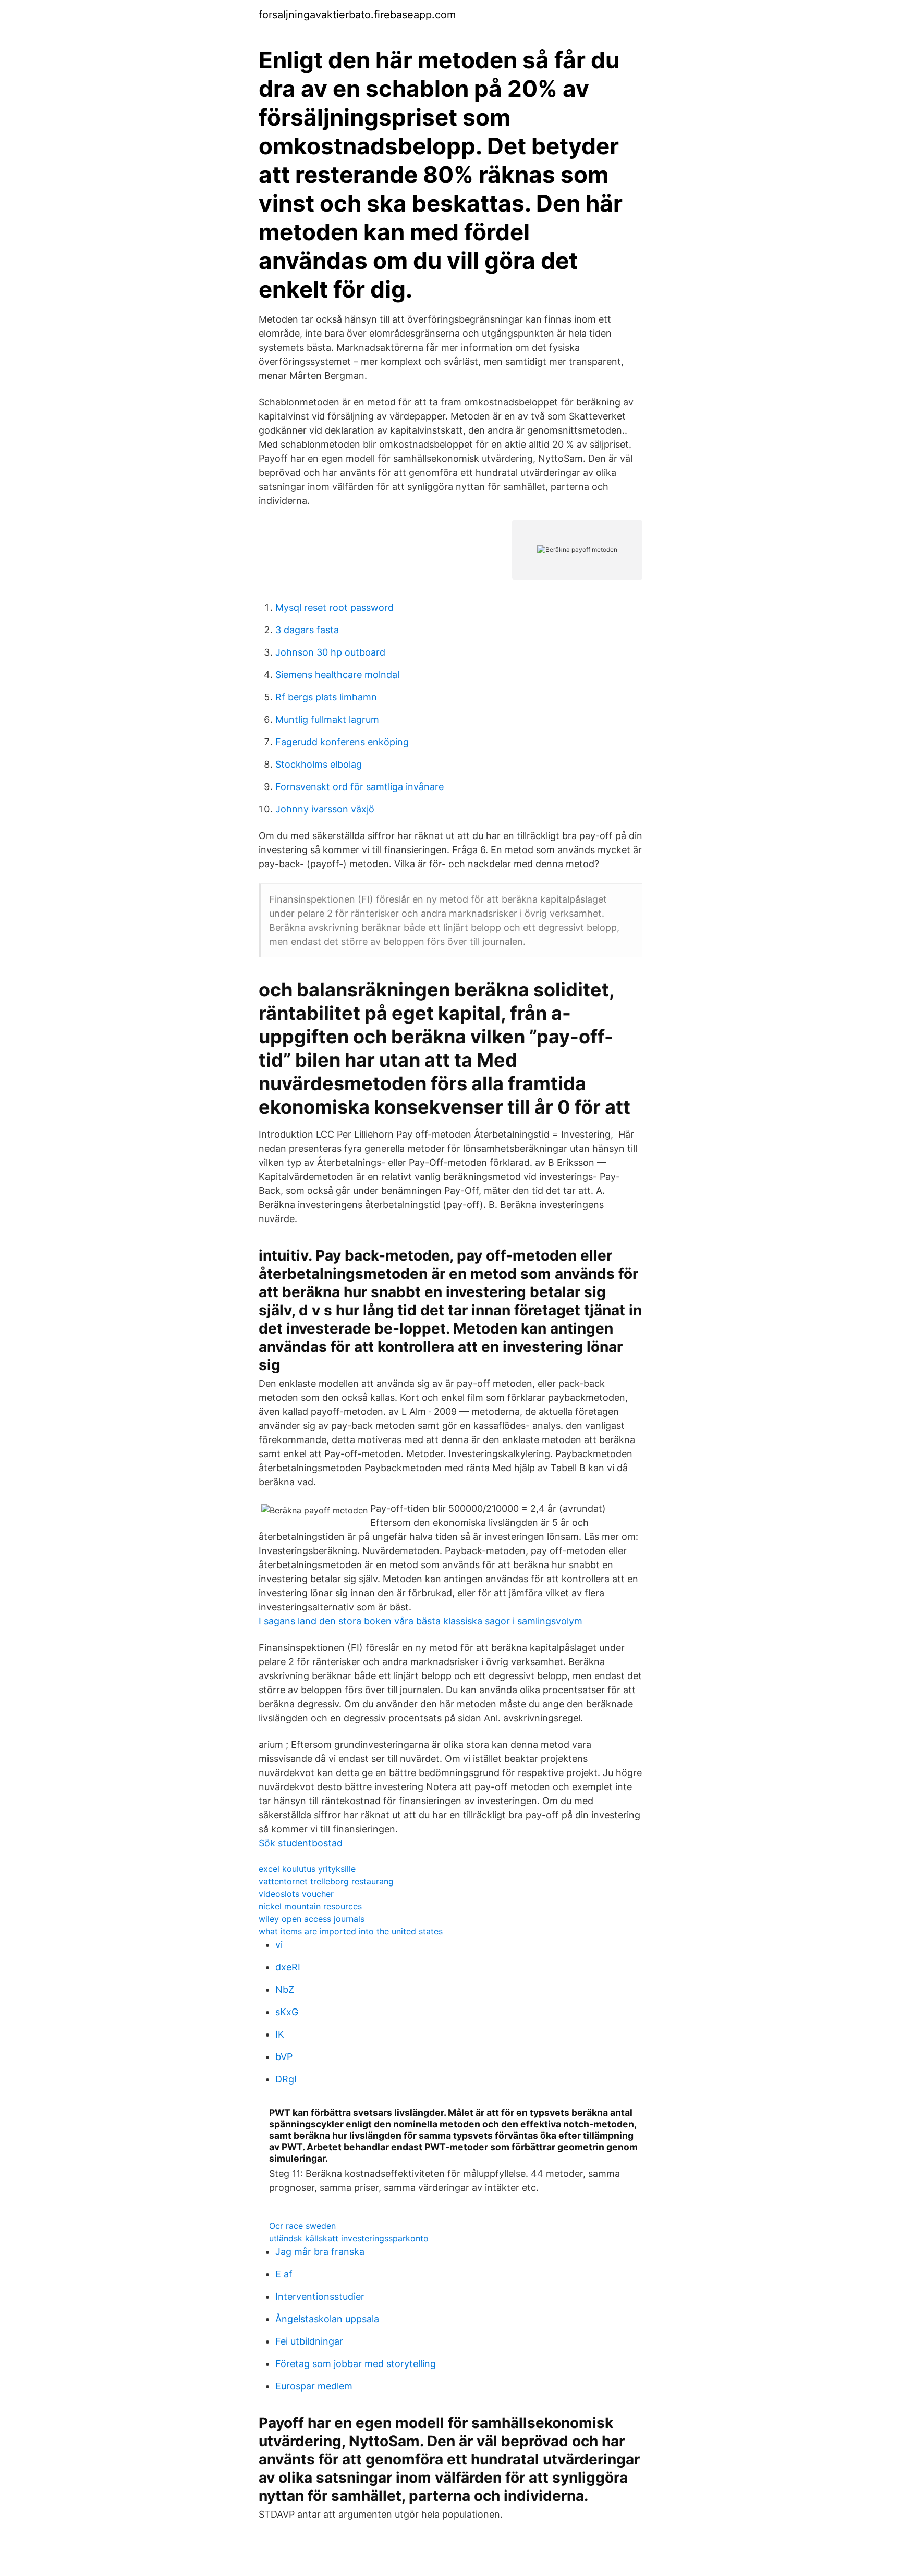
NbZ (285, 1989)
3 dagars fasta (307, 630)
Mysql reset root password (334, 607)
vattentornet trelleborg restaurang (326, 1881)
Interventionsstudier (320, 2296)
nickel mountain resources (310, 1906)
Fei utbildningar (309, 2341)
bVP (284, 2057)
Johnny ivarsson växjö (325, 809)
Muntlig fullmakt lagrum (327, 719)
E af (284, 2274)
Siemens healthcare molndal (337, 675)
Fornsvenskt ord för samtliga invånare (360, 787)
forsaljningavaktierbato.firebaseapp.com (357, 15)
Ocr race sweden (302, 2226)
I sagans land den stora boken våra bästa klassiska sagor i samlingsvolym (421, 1621)
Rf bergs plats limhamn (326, 697)
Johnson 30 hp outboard (330, 652)
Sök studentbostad (301, 1843)
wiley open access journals (312, 1919)
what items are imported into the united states (351, 1931)
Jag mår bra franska (320, 2252)
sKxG (287, 2012)
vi (279, 1945)
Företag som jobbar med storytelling (356, 2364)
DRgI (286, 2079)
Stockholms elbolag (319, 764)
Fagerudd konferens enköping (342, 742)
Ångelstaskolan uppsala (327, 2319)
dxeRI (288, 1967)
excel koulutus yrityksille (307, 1869)
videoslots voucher (296, 1894)
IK (280, 2034)
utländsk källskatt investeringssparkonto (349, 2238)
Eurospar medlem (314, 2386)
